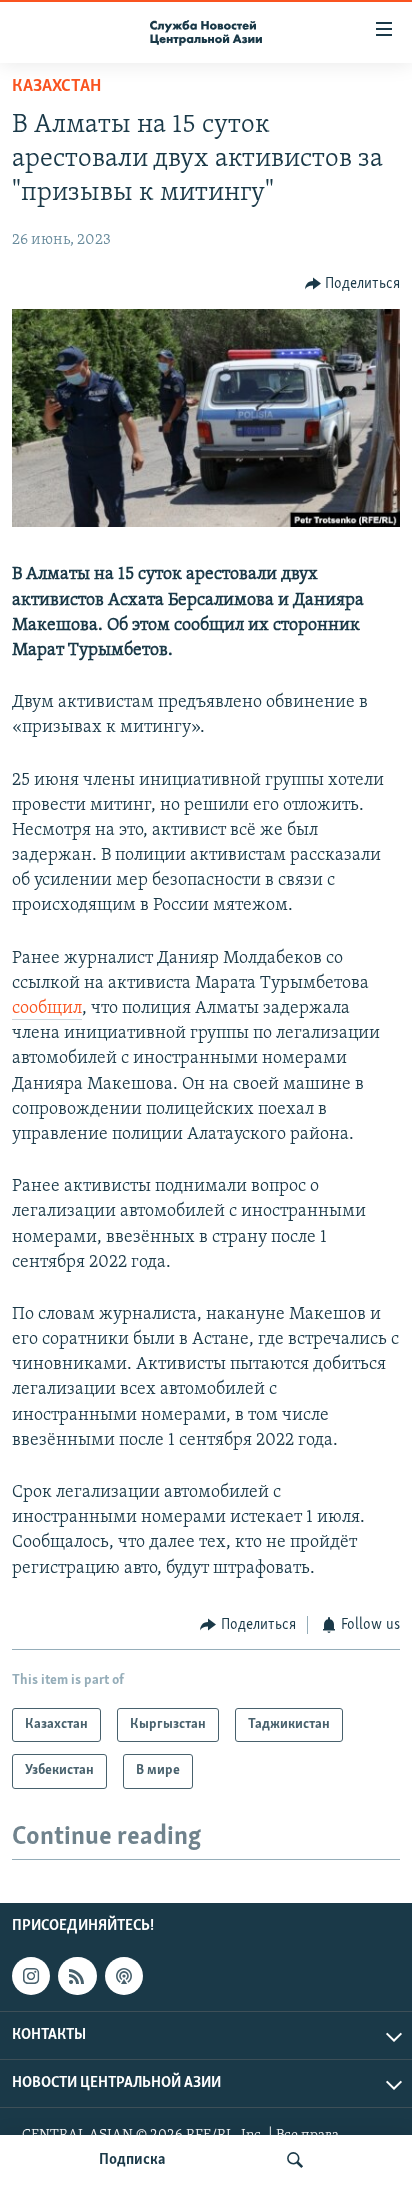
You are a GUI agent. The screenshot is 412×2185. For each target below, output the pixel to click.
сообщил (47, 1009)
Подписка (132, 2160)
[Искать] (295, 2160)
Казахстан (56, 87)
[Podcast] (124, 1976)
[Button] (353, 284)
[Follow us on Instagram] (31, 1976)
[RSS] (77, 1976)
